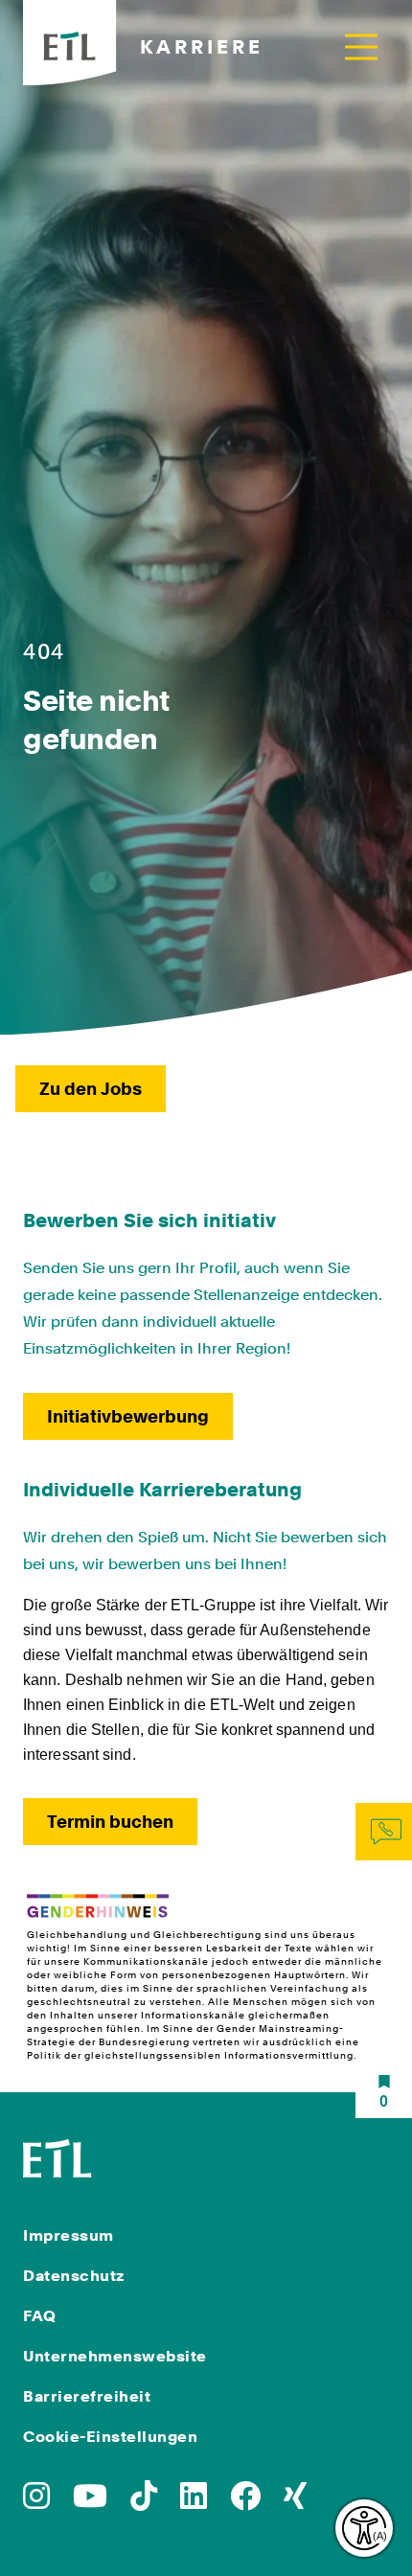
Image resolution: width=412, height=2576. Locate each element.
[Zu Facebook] (245, 2502)
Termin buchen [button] (110, 1822)
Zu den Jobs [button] (91, 1089)
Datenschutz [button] (74, 2276)
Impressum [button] (69, 2235)
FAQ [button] (40, 2316)
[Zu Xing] (295, 2502)
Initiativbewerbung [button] (128, 1416)
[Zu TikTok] (144, 2502)
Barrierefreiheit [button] (87, 2396)
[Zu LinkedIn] (194, 2502)
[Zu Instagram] (36, 2502)
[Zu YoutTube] (90, 2502)
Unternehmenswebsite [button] (115, 2356)
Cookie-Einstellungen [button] (110, 2437)
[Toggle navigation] (361, 46)
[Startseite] (57, 2157)
